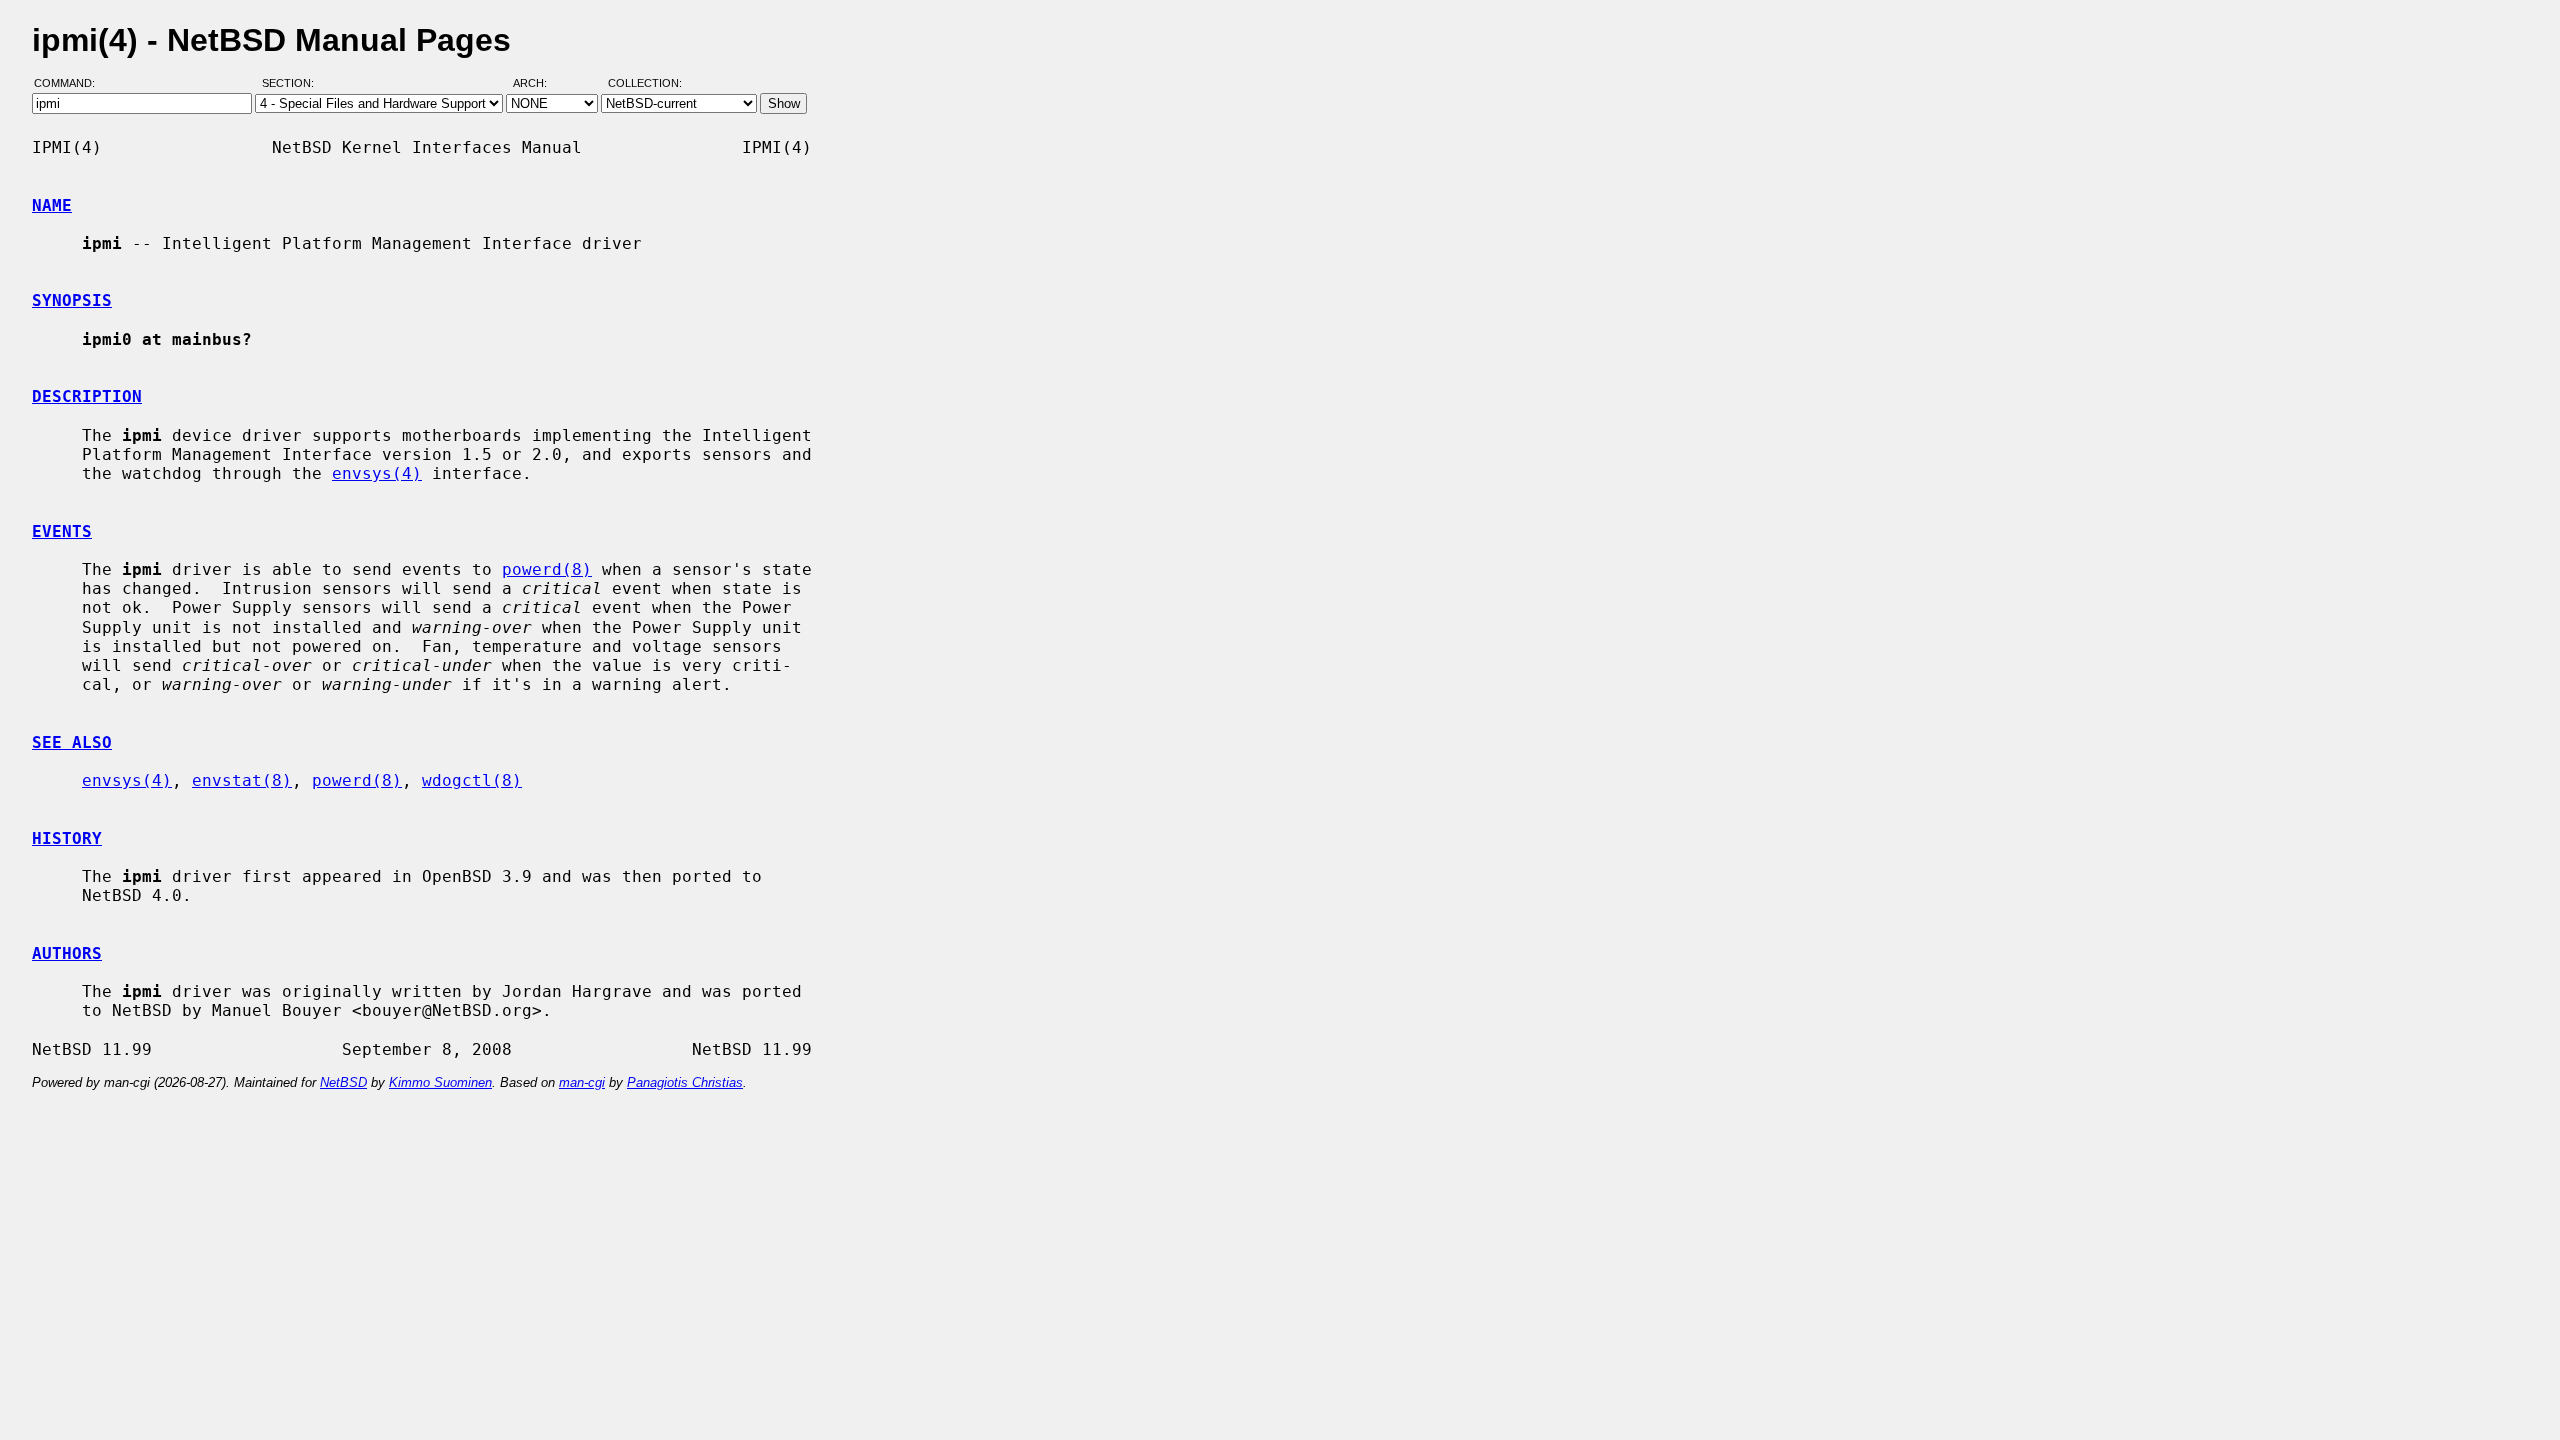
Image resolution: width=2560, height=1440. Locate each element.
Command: (70, 83)
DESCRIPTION (87, 396)
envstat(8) (242, 780)
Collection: (645, 83)
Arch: (539, 83)
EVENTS (62, 531)
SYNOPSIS (72, 300)
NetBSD (343, 1082)
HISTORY (67, 838)
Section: (292, 83)
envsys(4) (377, 473)
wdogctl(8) (472, 780)
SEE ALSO (72, 742)
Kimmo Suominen (440, 1082)
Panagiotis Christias (685, 1082)
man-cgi (582, 1082)
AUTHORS (67, 953)
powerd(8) (547, 569)
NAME (52, 205)
